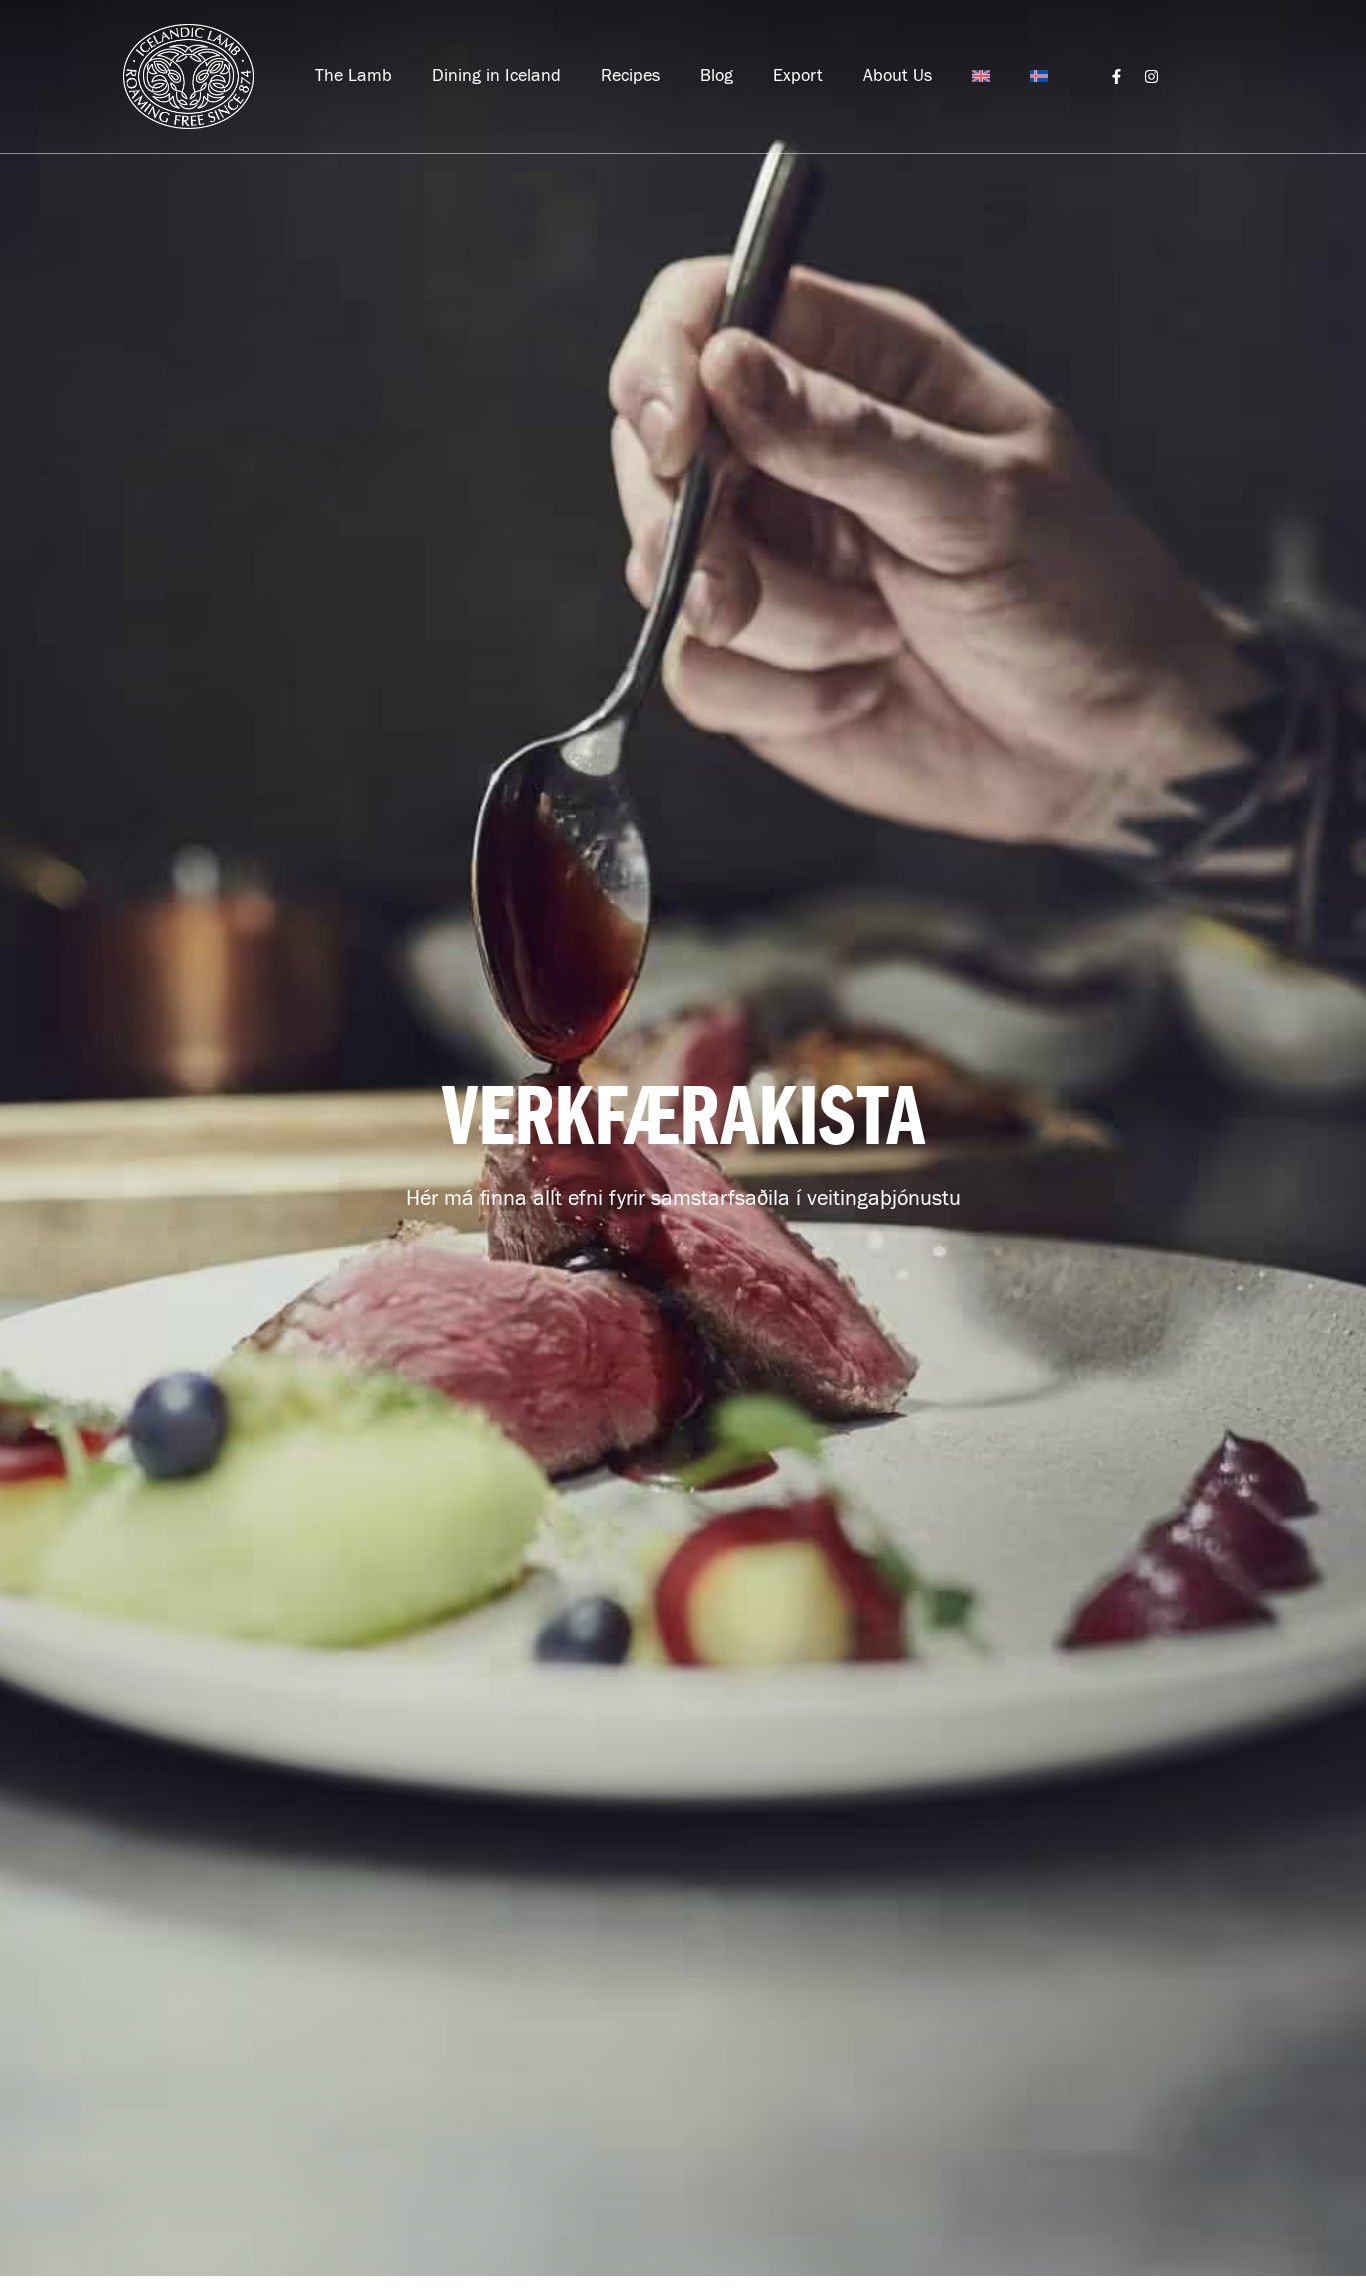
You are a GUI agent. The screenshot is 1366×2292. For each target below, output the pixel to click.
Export (798, 76)
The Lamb (353, 76)
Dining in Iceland (496, 76)
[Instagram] (1151, 76)
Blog (716, 76)
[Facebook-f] (1116, 76)
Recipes (630, 76)
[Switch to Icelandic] (1039, 76)
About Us (897, 76)
